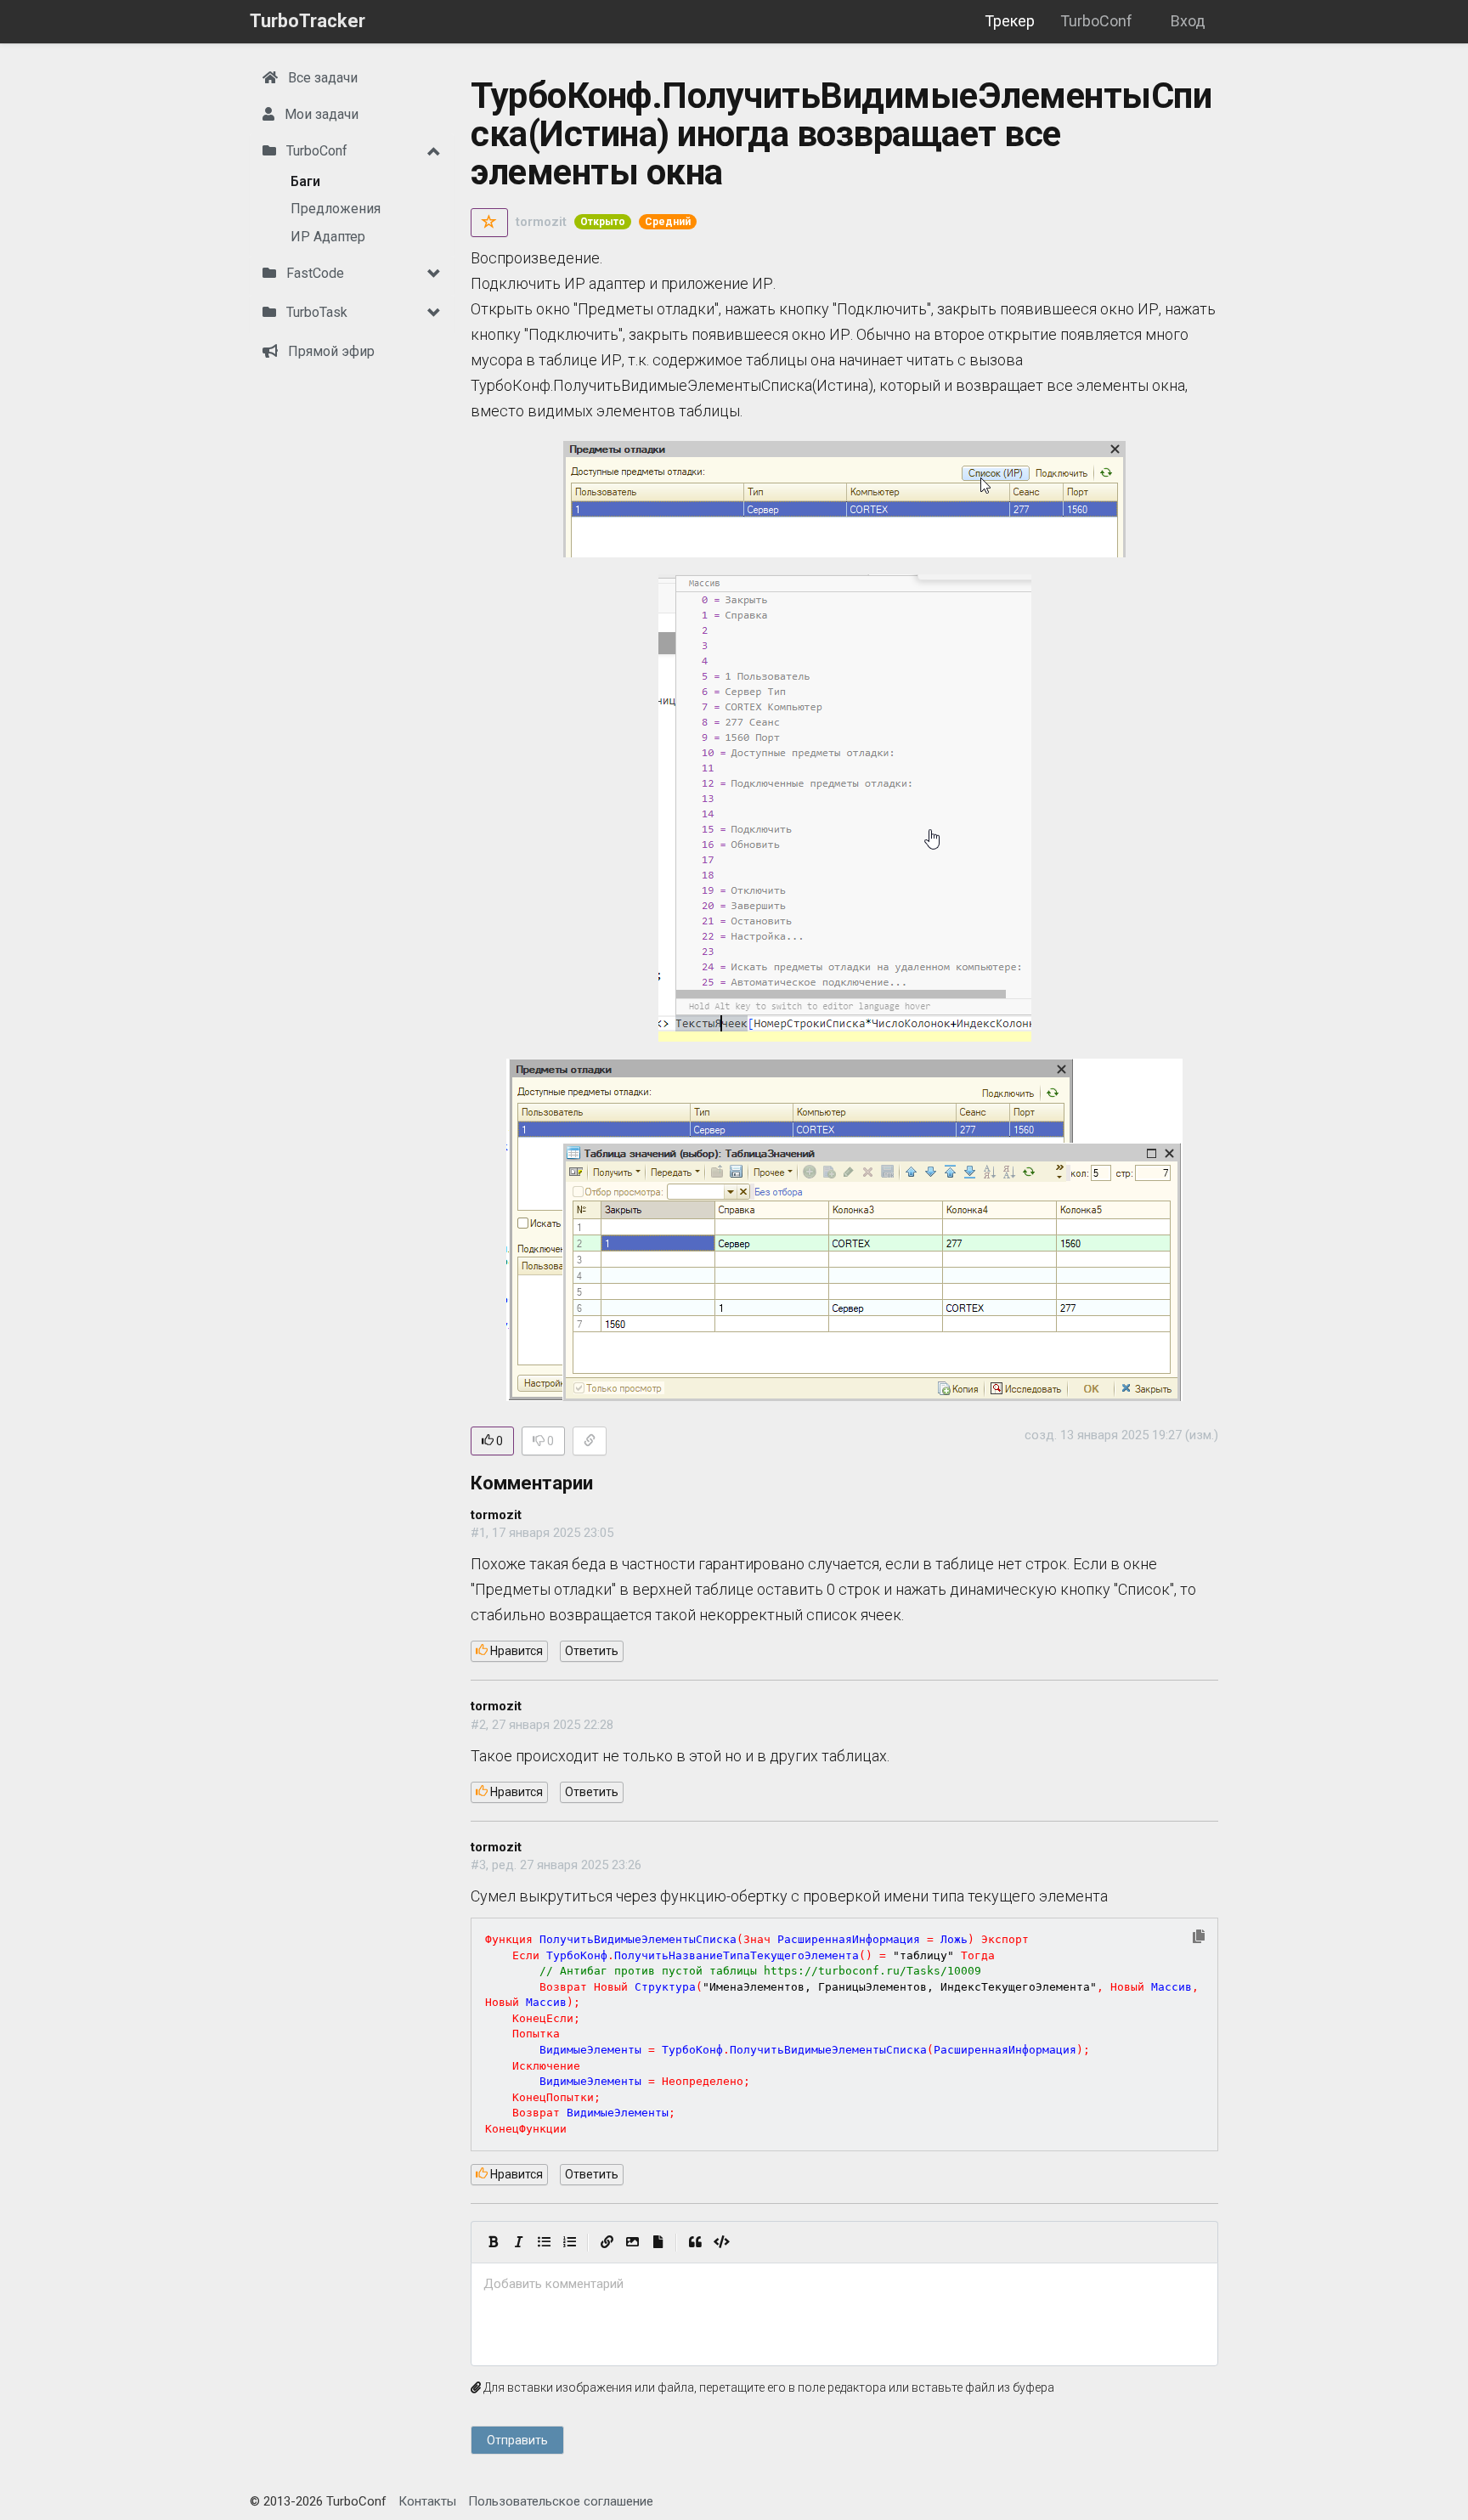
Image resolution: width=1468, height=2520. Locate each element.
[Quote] (695, 2242)
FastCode (313, 273)
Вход (1188, 21)
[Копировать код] (1199, 1938)
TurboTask (315, 312)
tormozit (541, 222)
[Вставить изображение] (632, 2242)
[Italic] (518, 2242)
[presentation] (844, 2284)
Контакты (427, 2501)
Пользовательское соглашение (561, 2501)
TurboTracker (308, 21)
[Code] (722, 2242)
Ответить (592, 1651)
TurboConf (1096, 21)
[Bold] (493, 2242)
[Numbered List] (569, 2242)
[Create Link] (607, 2242)
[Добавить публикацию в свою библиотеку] (489, 223)
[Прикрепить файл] (658, 2242)
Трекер (1010, 21)
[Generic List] (544, 2242)
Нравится (515, 1651)
